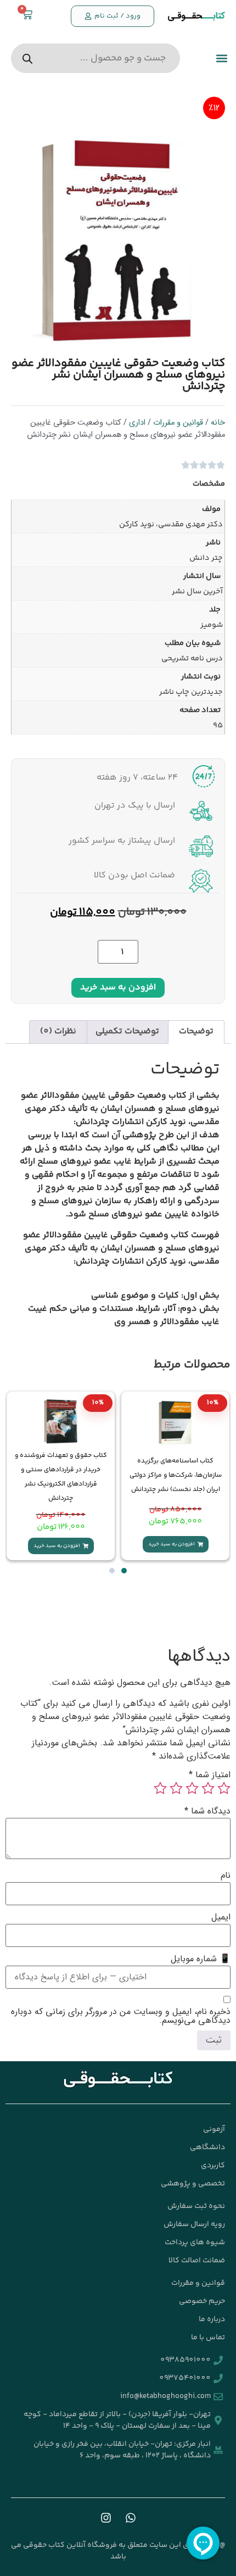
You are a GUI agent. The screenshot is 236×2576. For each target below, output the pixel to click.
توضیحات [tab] (196, 1031)
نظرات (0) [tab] (58, 1031)
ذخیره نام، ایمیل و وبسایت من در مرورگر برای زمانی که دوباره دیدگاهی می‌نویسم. (121, 2016)
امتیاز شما (210, 1775)
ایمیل (221, 1917)
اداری (137, 423)
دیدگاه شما (207, 1811)
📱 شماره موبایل (201, 1959)
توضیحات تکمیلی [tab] (127, 1031)
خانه (218, 423)
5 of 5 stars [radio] (160, 1788)
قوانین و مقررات (178, 423)
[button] (221, 59)
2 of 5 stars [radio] (208, 1788)
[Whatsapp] (131, 2518)
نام (226, 1876)
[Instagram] (106, 2518)
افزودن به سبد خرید (118, 987)
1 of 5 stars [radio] (224, 1788)
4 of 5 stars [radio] (176, 1788)
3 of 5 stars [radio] (192, 1788)
